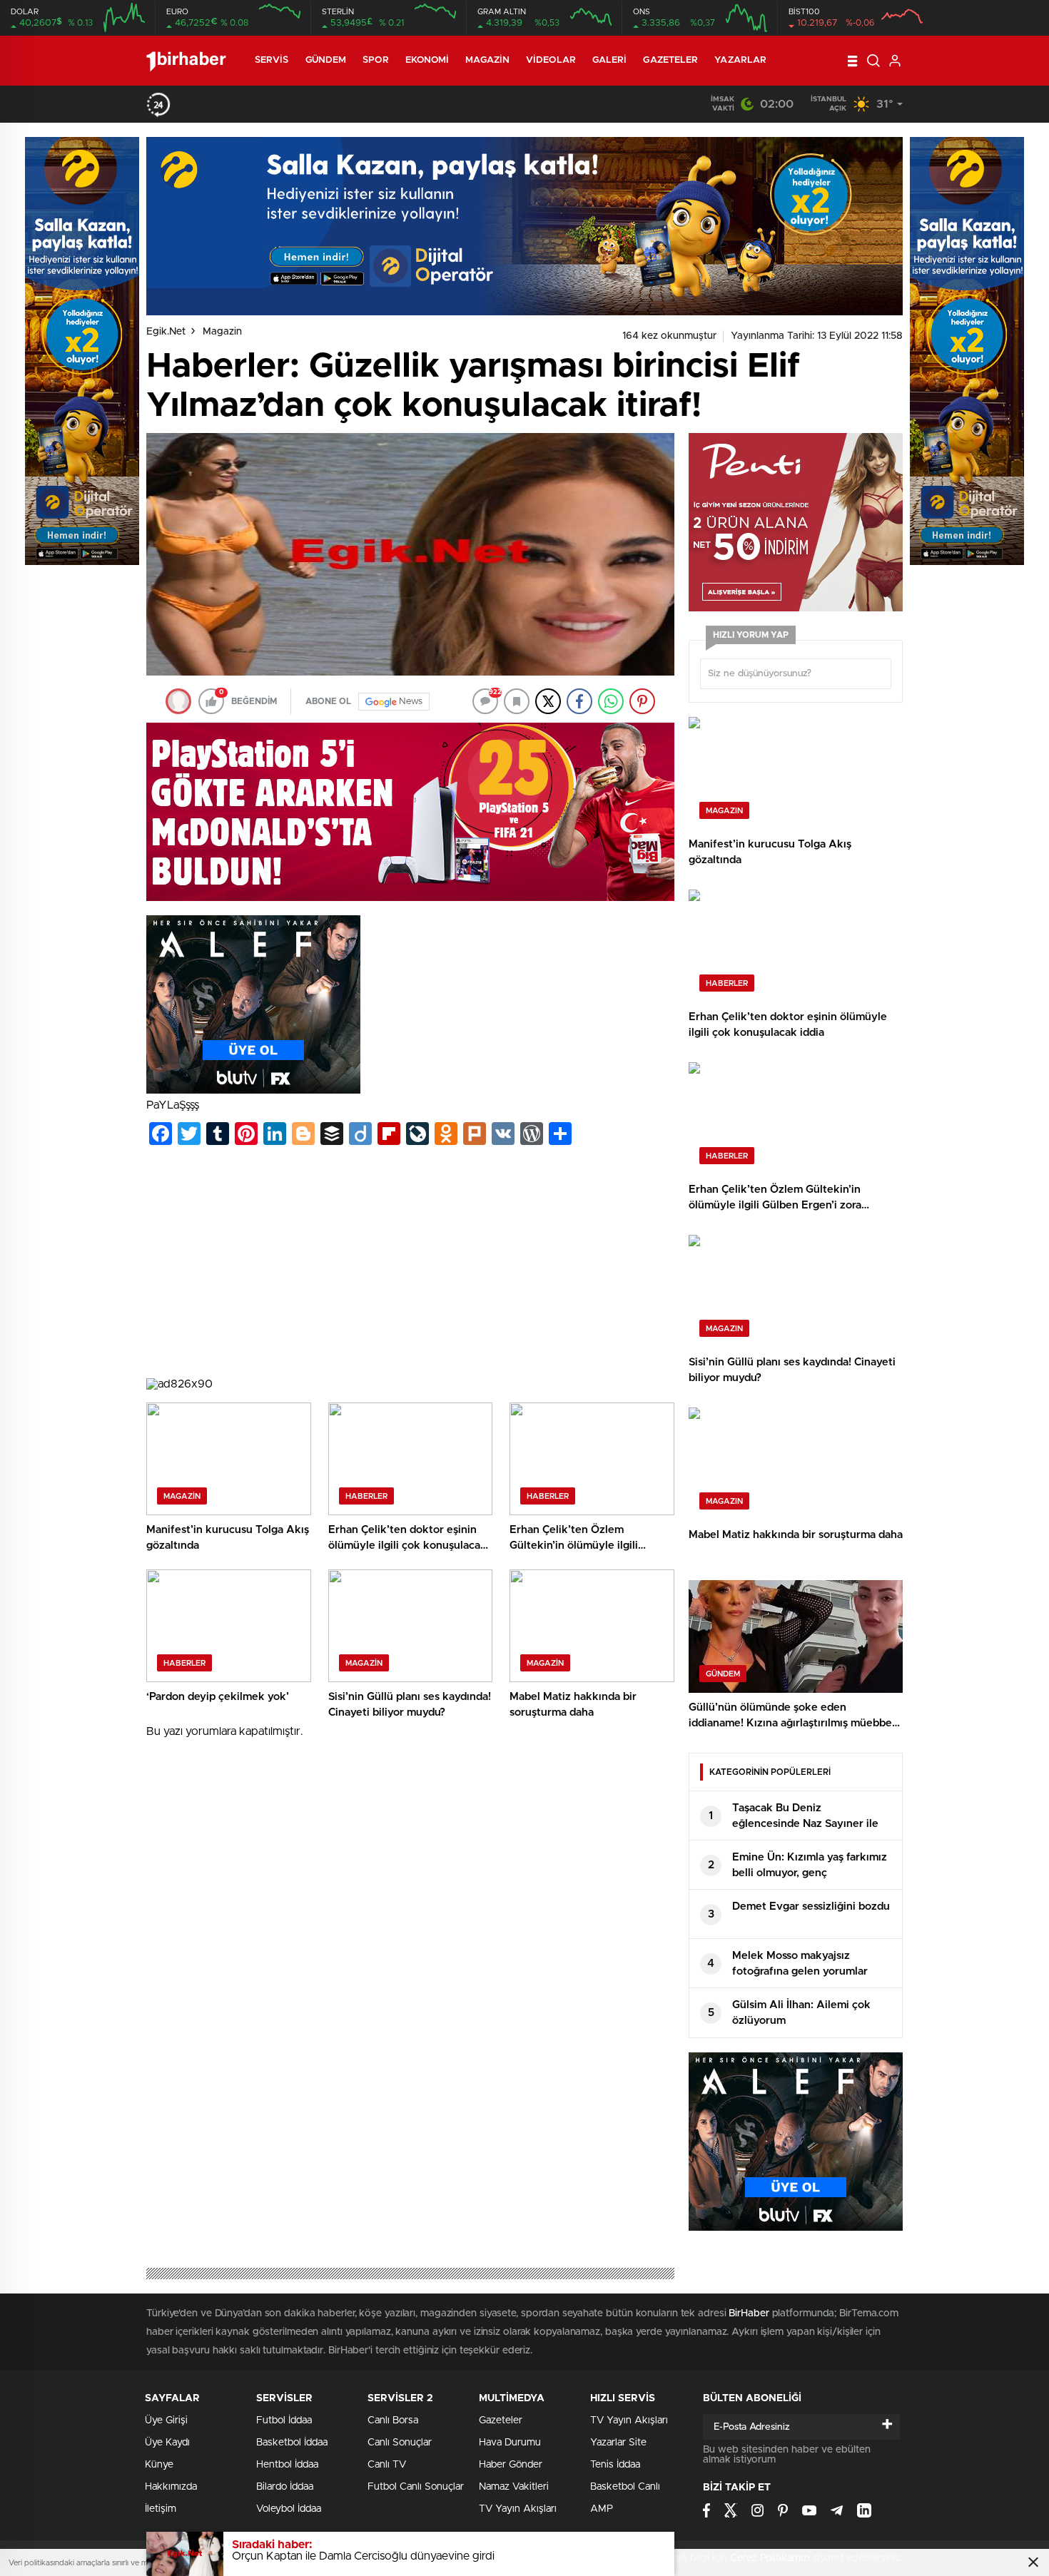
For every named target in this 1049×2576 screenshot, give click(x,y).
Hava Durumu (510, 2443)
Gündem (326, 60)
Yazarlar (740, 60)
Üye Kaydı (167, 2443)
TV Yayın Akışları (518, 2509)
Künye (159, 2465)
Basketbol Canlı (625, 2487)
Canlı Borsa (393, 2420)
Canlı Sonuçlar (400, 2443)
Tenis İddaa (615, 2465)
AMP (602, 2509)
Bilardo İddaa (285, 2487)
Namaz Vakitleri (514, 2487)
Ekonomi (427, 60)
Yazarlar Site (618, 2443)
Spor (375, 60)
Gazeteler (670, 60)
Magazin (487, 60)
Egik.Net (166, 332)
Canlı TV (387, 2465)
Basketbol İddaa (292, 2443)
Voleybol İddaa (289, 2509)
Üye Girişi (166, 2420)
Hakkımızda (171, 2487)
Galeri (610, 60)
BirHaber (749, 2313)
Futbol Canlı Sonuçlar (416, 2487)
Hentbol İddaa (287, 2465)
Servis (272, 60)
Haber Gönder (511, 2465)
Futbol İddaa (284, 2420)
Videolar (551, 60)
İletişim (161, 2509)
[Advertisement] (410, 1264)
